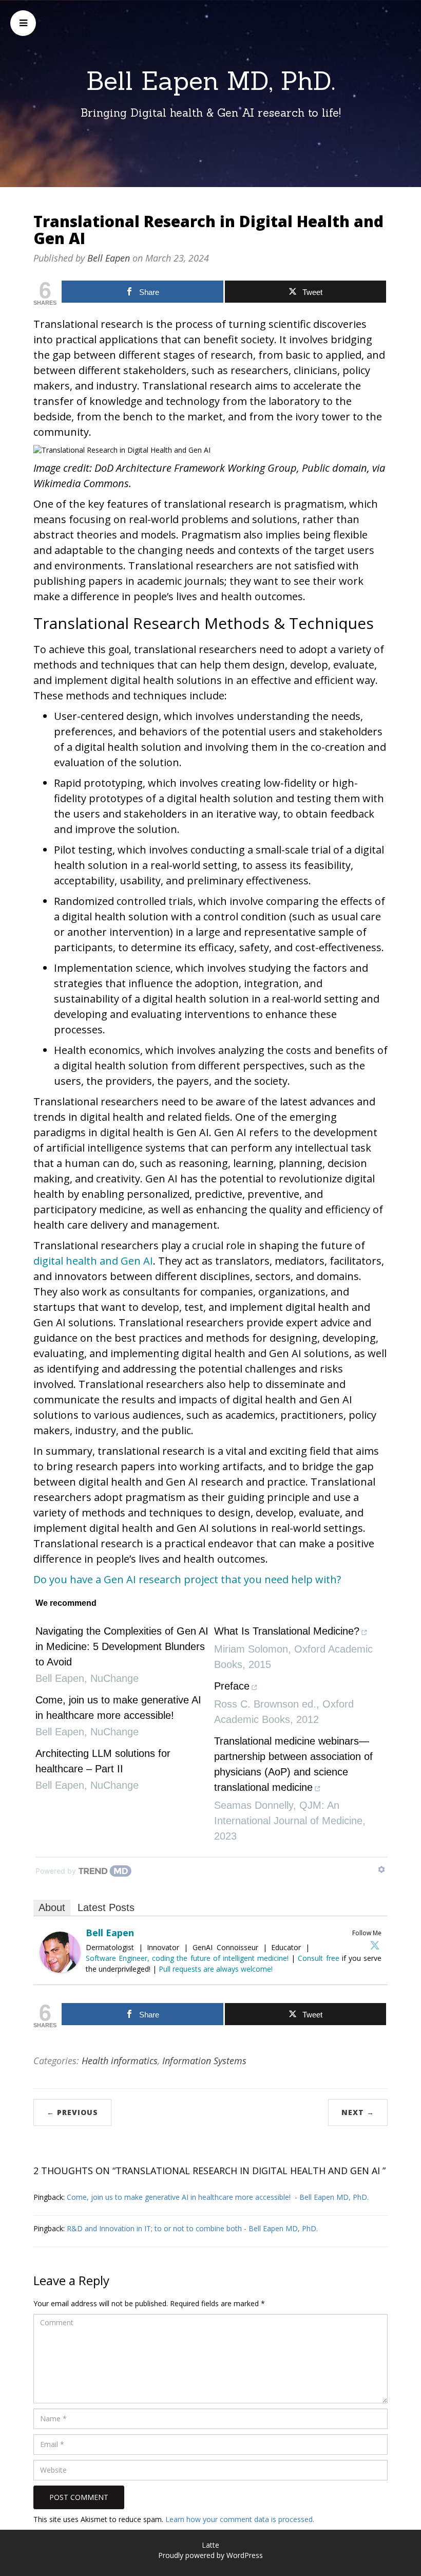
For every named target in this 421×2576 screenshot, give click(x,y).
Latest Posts (106, 1907)
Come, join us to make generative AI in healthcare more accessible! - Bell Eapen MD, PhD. (218, 2197)
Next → (358, 2112)
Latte (210, 2545)
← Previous (72, 2112)
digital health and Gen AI (93, 1261)
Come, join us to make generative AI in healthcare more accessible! (118, 1708)
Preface (232, 1686)
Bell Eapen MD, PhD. (211, 81)
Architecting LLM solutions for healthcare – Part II (103, 1761)
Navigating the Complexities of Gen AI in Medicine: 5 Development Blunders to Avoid (122, 1646)
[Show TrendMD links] (381, 1869)
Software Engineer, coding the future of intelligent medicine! (187, 1958)
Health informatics (120, 2061)
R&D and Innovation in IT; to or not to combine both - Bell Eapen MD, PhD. (192, 2228)
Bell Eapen (109, 258)
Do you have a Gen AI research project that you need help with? (187, 1579)
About (52, 1907)
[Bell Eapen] (60, 1951)
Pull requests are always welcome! (216, 1969)
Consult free (320, 1958)
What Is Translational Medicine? (287, 1631)
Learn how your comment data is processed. (240, 2519)
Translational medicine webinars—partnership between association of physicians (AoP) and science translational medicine (293, 1764)
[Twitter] (375, 1945)
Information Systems (204, 2061)
